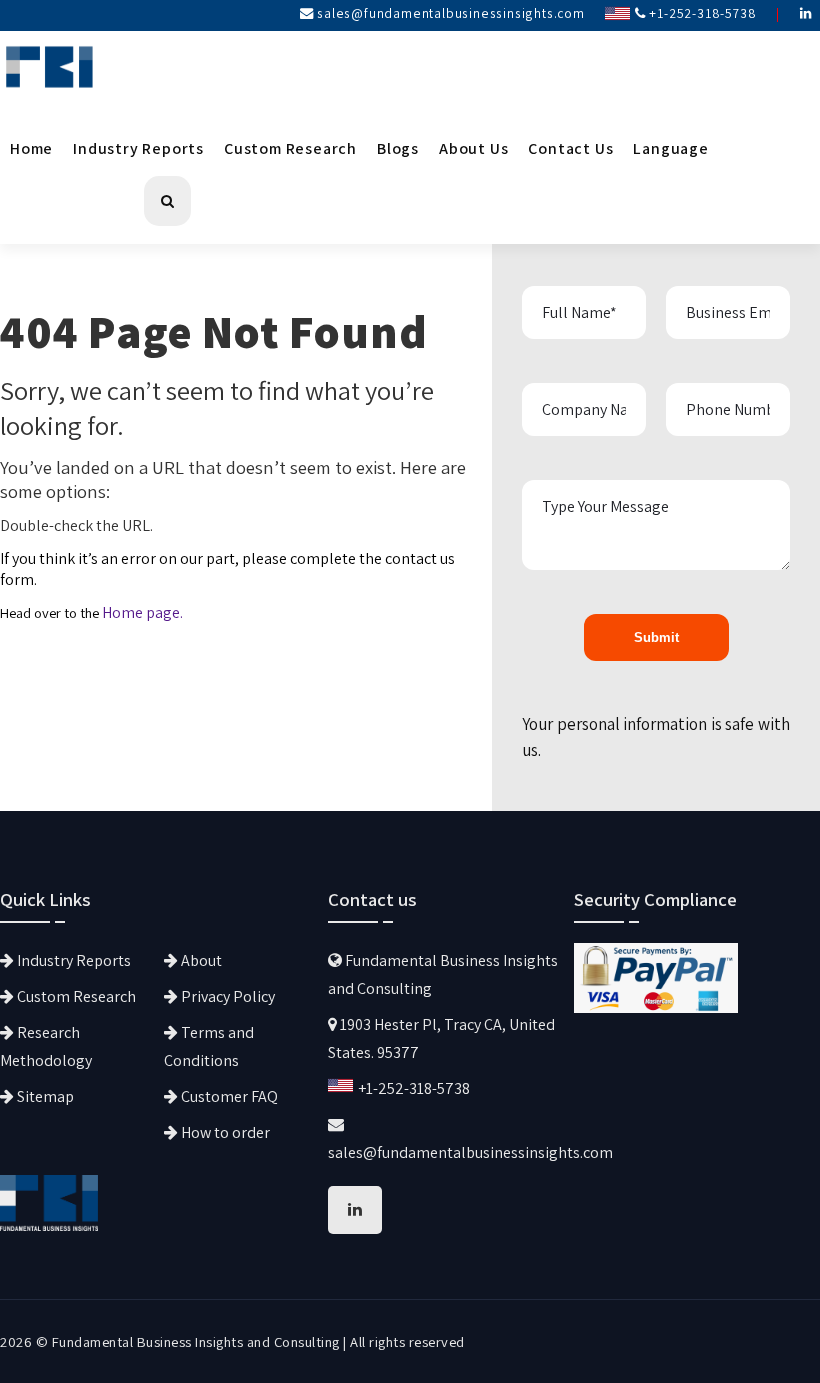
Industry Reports (138, 148)
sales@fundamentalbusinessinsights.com (451, 13)
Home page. (142, 612)
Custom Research (290, 148)
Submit (656, 637)
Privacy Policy (226, 996)
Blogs (398, 148)
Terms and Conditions (209, 1046)
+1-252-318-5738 (701, 13)
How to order (224, 1132)
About (200, 960)
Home (31, 148)
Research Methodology (46, 1046)
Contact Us (570, 148)
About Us (473, 148)
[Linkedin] (806, 13)
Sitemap (44, 1096)
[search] (167, 201)
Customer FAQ (228, 1096)
